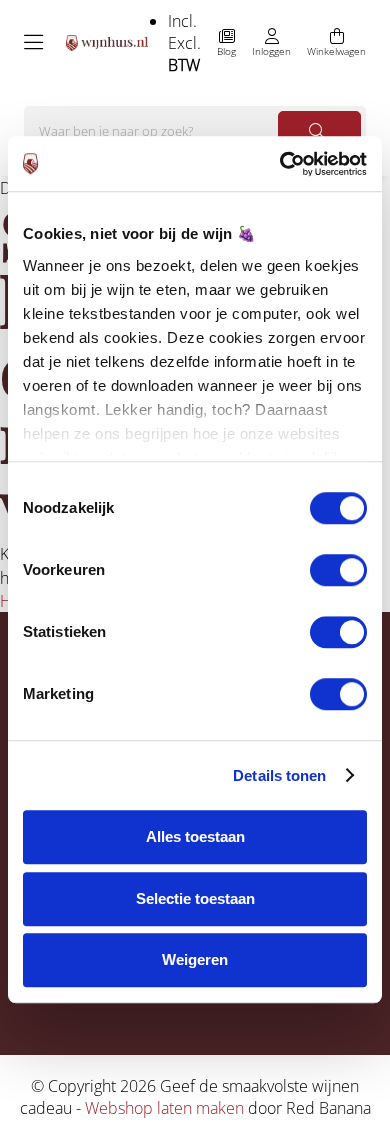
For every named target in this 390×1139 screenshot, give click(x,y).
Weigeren (195, 959)
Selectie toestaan (195, 898)
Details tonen (279, 775)
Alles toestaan (195, 836)
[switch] (338, 570)
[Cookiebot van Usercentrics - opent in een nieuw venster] (280, 164)
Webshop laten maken (164, 1108)
